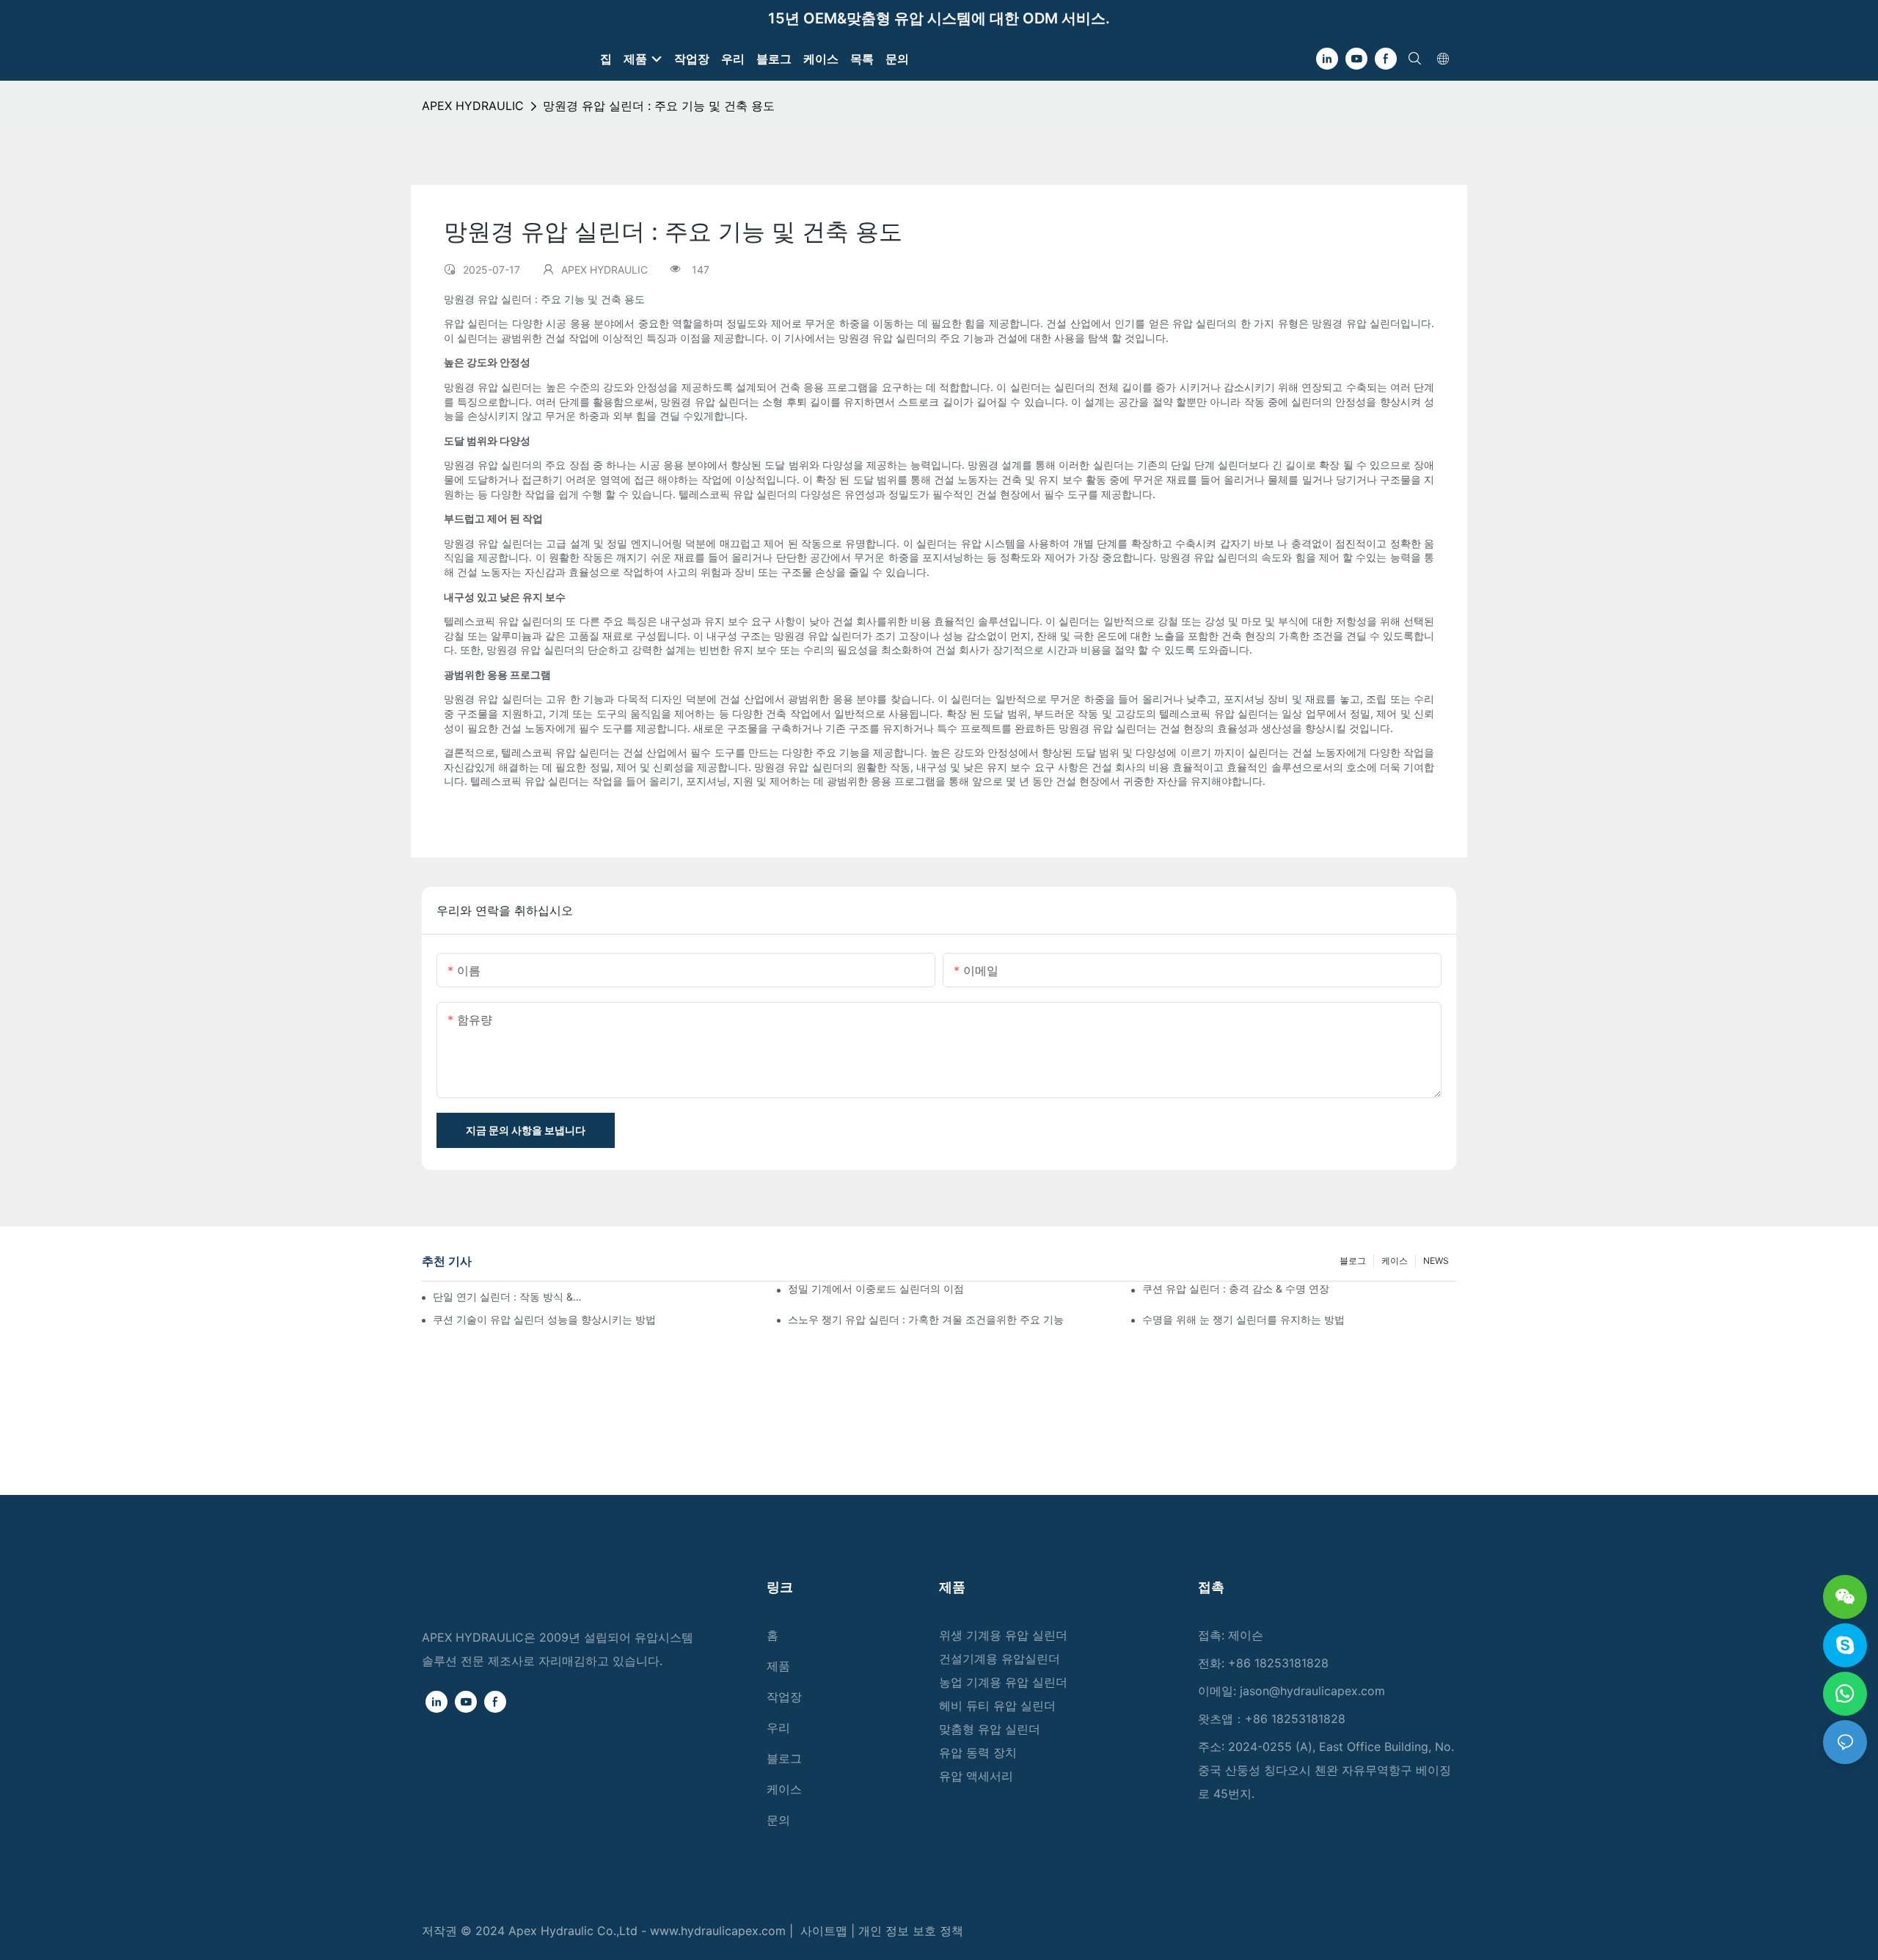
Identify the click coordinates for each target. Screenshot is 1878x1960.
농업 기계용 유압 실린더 (1003, 1682)
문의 (778, 1820)
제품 (778, 1666)
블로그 (1353, 1261)
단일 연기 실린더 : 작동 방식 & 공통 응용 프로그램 (508, 1297)
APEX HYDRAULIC (473, 106)
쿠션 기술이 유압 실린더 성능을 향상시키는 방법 (544, 1319)
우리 (778, 1727)
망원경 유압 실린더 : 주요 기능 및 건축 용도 (659, 106)
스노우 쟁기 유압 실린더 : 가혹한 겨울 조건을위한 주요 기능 (926, 1319)
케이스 (1395, 1261)
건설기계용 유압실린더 (1000, 1659)
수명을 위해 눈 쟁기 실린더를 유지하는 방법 (1243, 1319)
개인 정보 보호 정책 (911, 1931)
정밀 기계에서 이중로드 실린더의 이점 (876, 1288)
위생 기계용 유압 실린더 (1003, 1635)
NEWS (1436, 1261)
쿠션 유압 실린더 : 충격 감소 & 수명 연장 (1236, 1288)
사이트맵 (826, 1931)
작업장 (784, 1697)
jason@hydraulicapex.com (1312, 1691)
